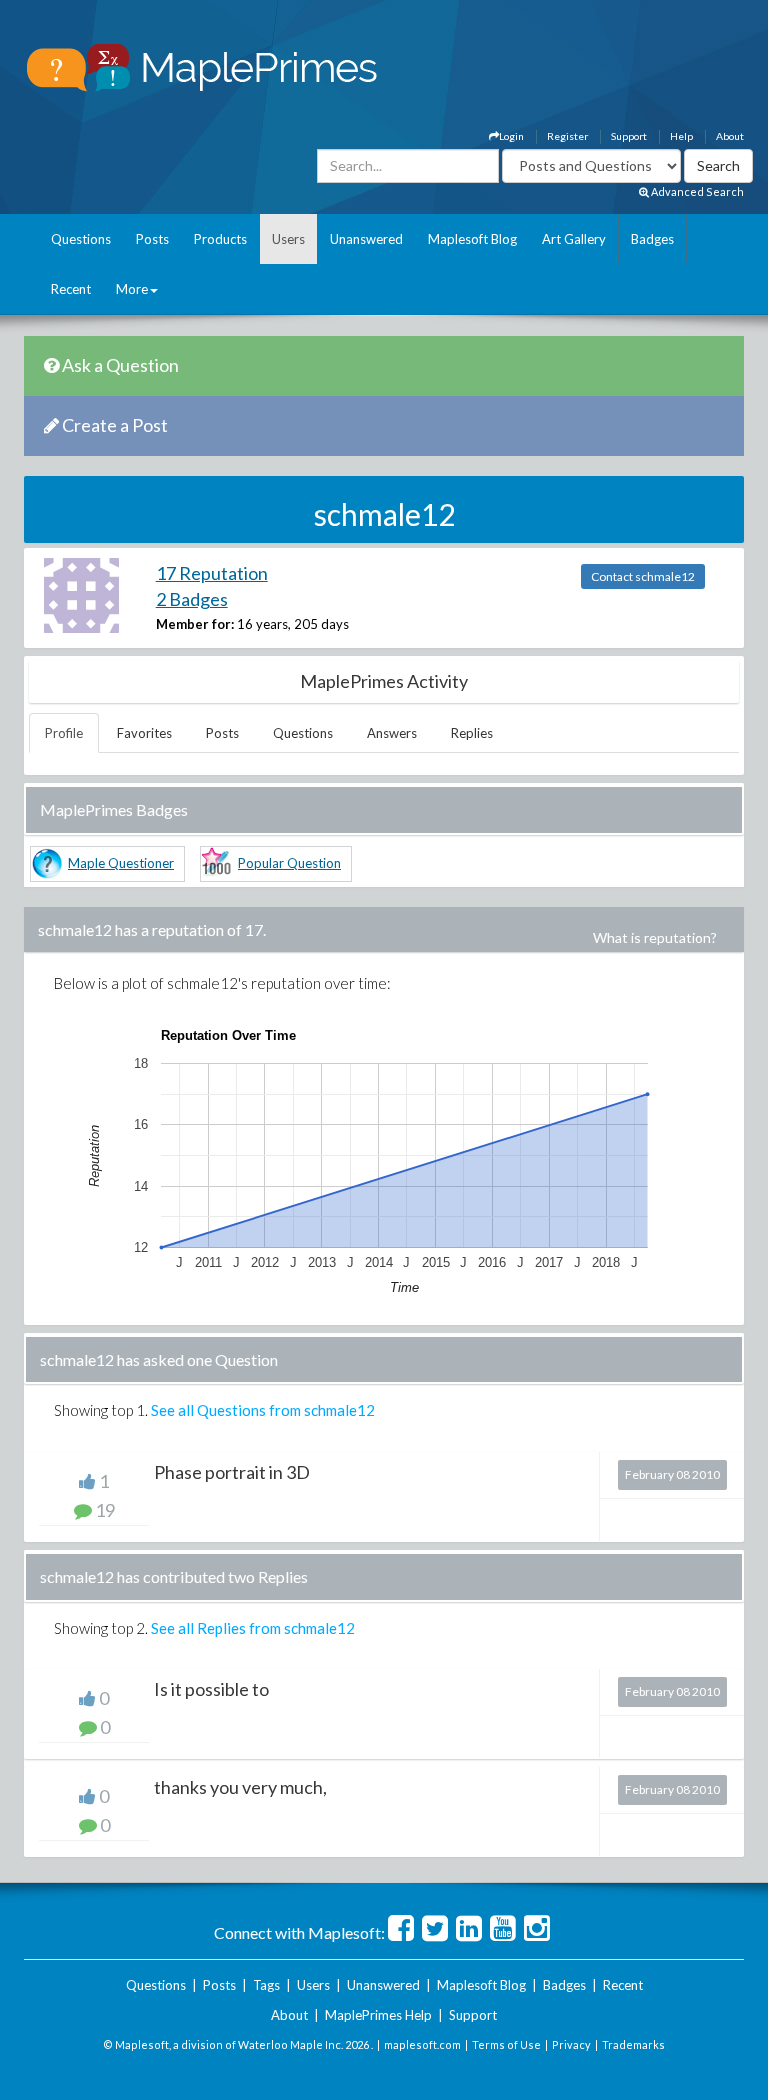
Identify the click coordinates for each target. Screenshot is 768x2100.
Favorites (144, 733)
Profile (64, 733)
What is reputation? (655, 937)
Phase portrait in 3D (232, 1472)
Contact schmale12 (643, 576)
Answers (392, 733)
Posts (152, 239)
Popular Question (289, 863)
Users (288, 239)
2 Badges (192, 599)
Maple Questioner (121, 863)
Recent (71, 289)
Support (629, 136)
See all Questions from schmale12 (263, 1410)
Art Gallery (574, 239)
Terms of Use (506, 2044)
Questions (81, 239)
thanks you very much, (240, 1787)
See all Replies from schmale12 (253, 1628)
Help (681, 136)
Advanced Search (696, 191)
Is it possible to (211, 1689)
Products (220, 239)
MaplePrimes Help (378, 2015)
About (730, 136)
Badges (652, 239)
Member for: (195, 624)
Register (567, 136)
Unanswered (366, 239)
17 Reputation (212, 573)
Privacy (571, 2044)
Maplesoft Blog (472, 239)
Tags (266, 1985)
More (132, 289)
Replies (472, 733)
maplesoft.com (422, 2044)
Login (511, 136)
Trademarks (633, 2044)
